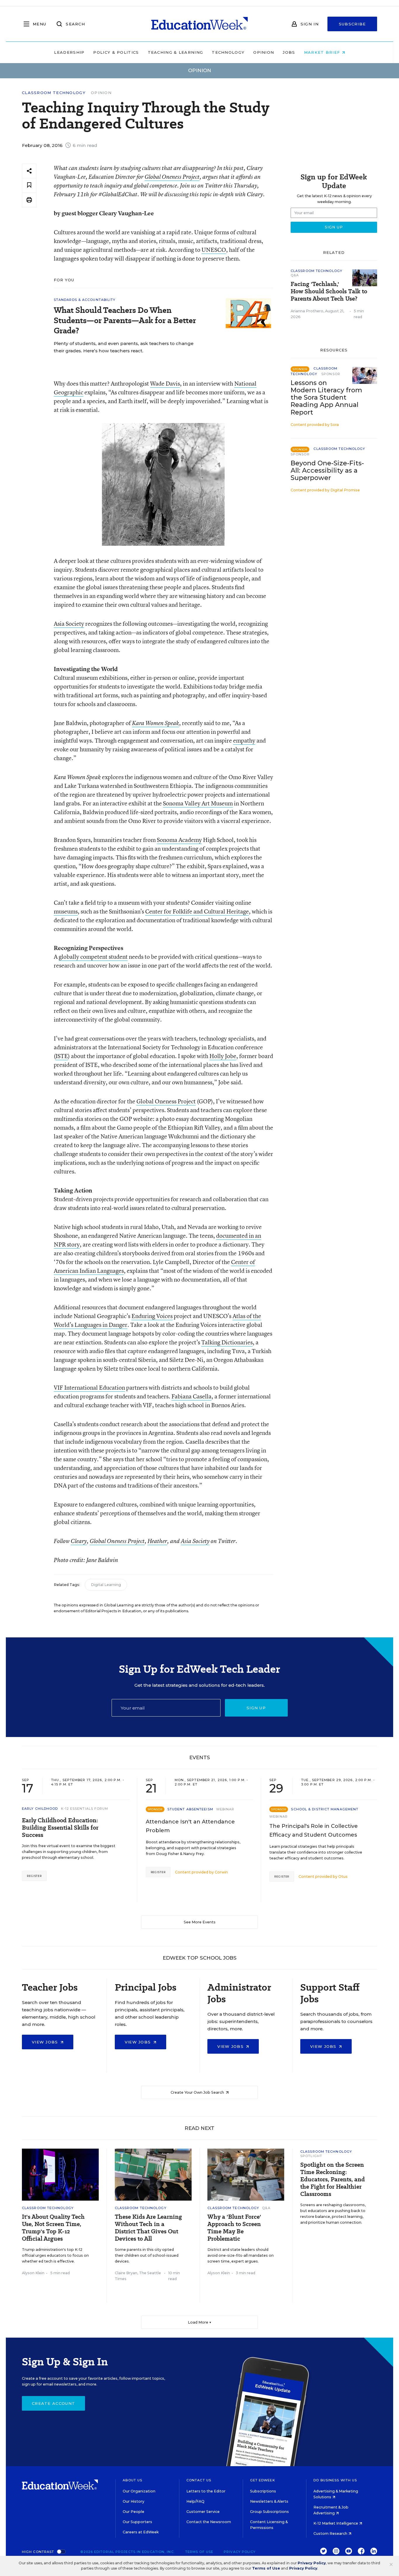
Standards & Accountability (85, 300)
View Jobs (46, 2042)
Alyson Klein (33, 2273)
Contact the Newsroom (209, 2522)
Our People (133, 2512)
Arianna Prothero (307, 311)
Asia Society (69, 624)
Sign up (256, 1708)
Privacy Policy (240, 2552)
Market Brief (323, 52)
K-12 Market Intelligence (336, 2523)
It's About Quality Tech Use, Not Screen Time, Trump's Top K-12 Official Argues (53, 2228)
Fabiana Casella (191, 1396)
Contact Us (199, 2480)
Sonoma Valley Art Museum (198, 803)
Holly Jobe (223, 1056)
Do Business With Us (335, 2480)
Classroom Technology (54, 93)
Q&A (295, 275)
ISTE (62, 1056)
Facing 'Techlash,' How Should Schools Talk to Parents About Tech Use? (329, 291)
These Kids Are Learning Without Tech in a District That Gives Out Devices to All (148, 2228)
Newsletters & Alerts (269, 2501)
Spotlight (311, 2156)
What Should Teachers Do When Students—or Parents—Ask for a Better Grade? (125, 320)
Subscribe (352, 24)
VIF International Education (89, 1387)
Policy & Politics (116, 52)
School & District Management (325, 1809)
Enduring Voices (152, 1316)
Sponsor (331, 374)
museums (66, 911)
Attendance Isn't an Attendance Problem (190, 1826)
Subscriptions (263, 2491)
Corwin (221, 1872)
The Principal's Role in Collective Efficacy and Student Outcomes (314, 1830)
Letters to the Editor (206, 2491)
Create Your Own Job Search (198, 2092)
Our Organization (139, 2491)
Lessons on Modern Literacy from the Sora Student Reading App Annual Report (326, 397)
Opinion (264, 52)
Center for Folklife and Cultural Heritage (197, 911)
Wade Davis (165, 383)
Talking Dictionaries (227, 1342)
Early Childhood (40, 1809)
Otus (343, 1876)
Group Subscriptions (269, 2512)
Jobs (289, 52)
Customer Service (203, 2512)
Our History (133, 2501)
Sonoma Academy (179, 840)
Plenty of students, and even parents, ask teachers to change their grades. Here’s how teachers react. (124, 347)
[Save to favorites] (29, 185)
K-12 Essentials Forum (85, 1809)
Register (34, 1876)
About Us (132, 2480)
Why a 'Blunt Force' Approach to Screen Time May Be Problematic (234, 2228)
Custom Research (331, 2533)
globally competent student (93, 957)
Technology (228, 52)
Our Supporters (137, 2522)
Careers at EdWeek (141, 2532)
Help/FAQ (195, 2501)
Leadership (69, 52)
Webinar (225, 1809)
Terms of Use (199, 2552)
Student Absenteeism (190, 1809)
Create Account (53, 2403)
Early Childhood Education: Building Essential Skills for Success (60, 1828)
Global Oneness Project (172, 177)
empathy (244, 740)
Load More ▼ (200, 2322)
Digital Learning (106, 1585)
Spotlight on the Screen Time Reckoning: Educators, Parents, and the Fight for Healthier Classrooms (333, 2179)
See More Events (200, 1922)
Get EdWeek (263, 2480)
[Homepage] (199, 24)
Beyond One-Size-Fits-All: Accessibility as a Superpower (327, 470)
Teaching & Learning (176, 52)
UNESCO (214, 250)
